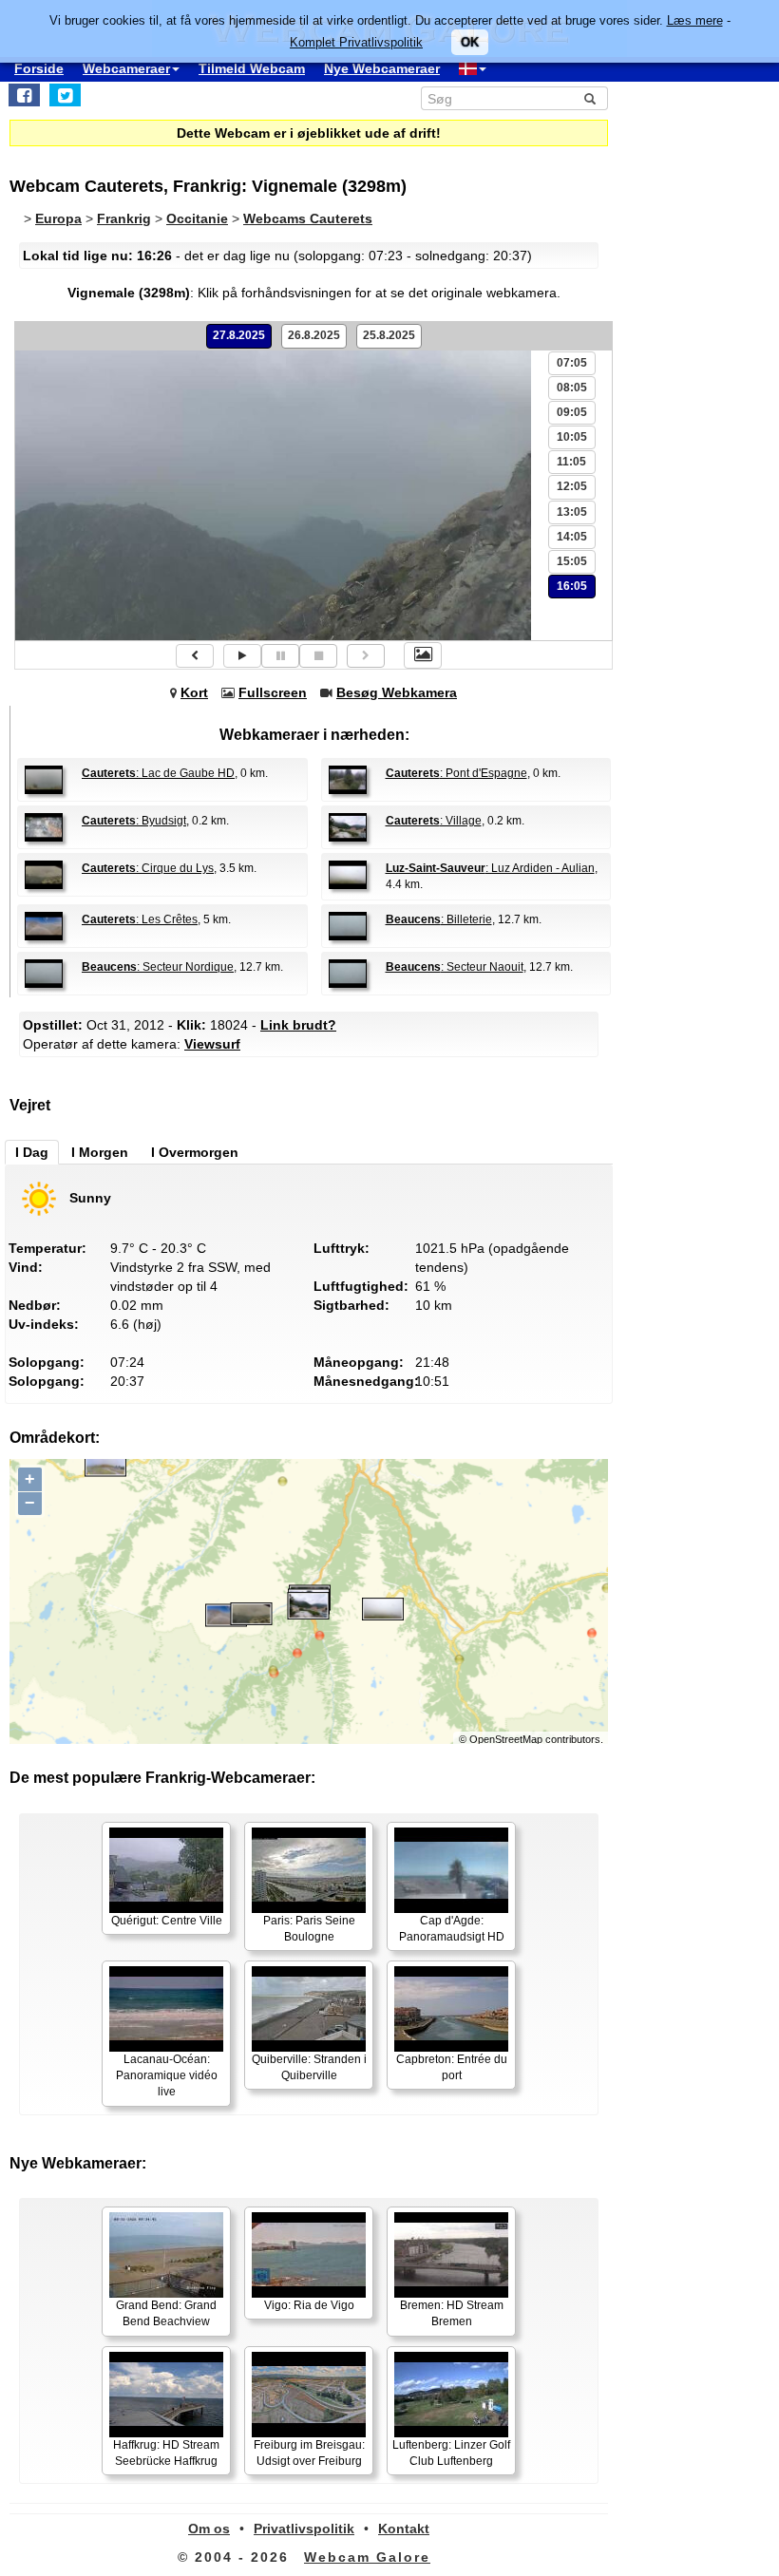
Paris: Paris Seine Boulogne (309, 1929)
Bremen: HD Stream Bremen (452, 2313)
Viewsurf (212, 1044)
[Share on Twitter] (65, 95)
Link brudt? (298, 1025)
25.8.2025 (389, 335)
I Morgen (100, 1152)
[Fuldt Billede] (423, 655)
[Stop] (318, 656)
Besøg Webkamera (397, 692)
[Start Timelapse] (242, 656)
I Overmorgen (195, 1152)
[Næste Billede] (366, 656)
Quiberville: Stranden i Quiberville (309, 2067)
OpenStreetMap (506, 1739)
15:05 (572, 561)
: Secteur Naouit (455, 967)
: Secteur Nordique (158, 967)
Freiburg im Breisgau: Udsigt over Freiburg (309, 2453)
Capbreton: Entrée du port (452, 2067)
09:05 (572, 412)
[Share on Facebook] (24, 95)
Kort (194, 692)
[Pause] (280, 656)
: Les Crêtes (140, 919)
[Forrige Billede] (195, 656)
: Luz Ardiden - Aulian (490, 868)
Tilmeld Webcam (252, 68)
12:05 (572, 486)
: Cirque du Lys (148, 868)
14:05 (572, 537)
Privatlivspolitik (304, 2529)
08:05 (572, 388)
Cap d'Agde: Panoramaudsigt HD (452, 1929)
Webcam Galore (367, 2557)
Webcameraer (126, 68)
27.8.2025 (239, 335)
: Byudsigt (134, 821)
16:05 (572, 586)
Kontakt (404, 2529)
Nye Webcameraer (382, 68)
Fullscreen (273, 692)
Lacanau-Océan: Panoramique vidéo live (167, 2075)
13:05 (572, 512)
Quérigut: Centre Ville (167, 1921)
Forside (39, 68)
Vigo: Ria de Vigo (309, 2305)
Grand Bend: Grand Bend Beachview (166, 2313)
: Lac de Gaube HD (158, 773)
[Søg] (590, 99)
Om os (209, 2529)
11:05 (571, 462)
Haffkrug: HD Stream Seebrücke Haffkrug (166, 2453)
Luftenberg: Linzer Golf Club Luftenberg (451, 2453)
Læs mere (695, 20)
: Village (434, 821)
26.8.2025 (314, 335)
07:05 (572, 363)
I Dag (32, 1152)
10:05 (572, 437)
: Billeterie (439, 919)
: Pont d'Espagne (456, 773)
